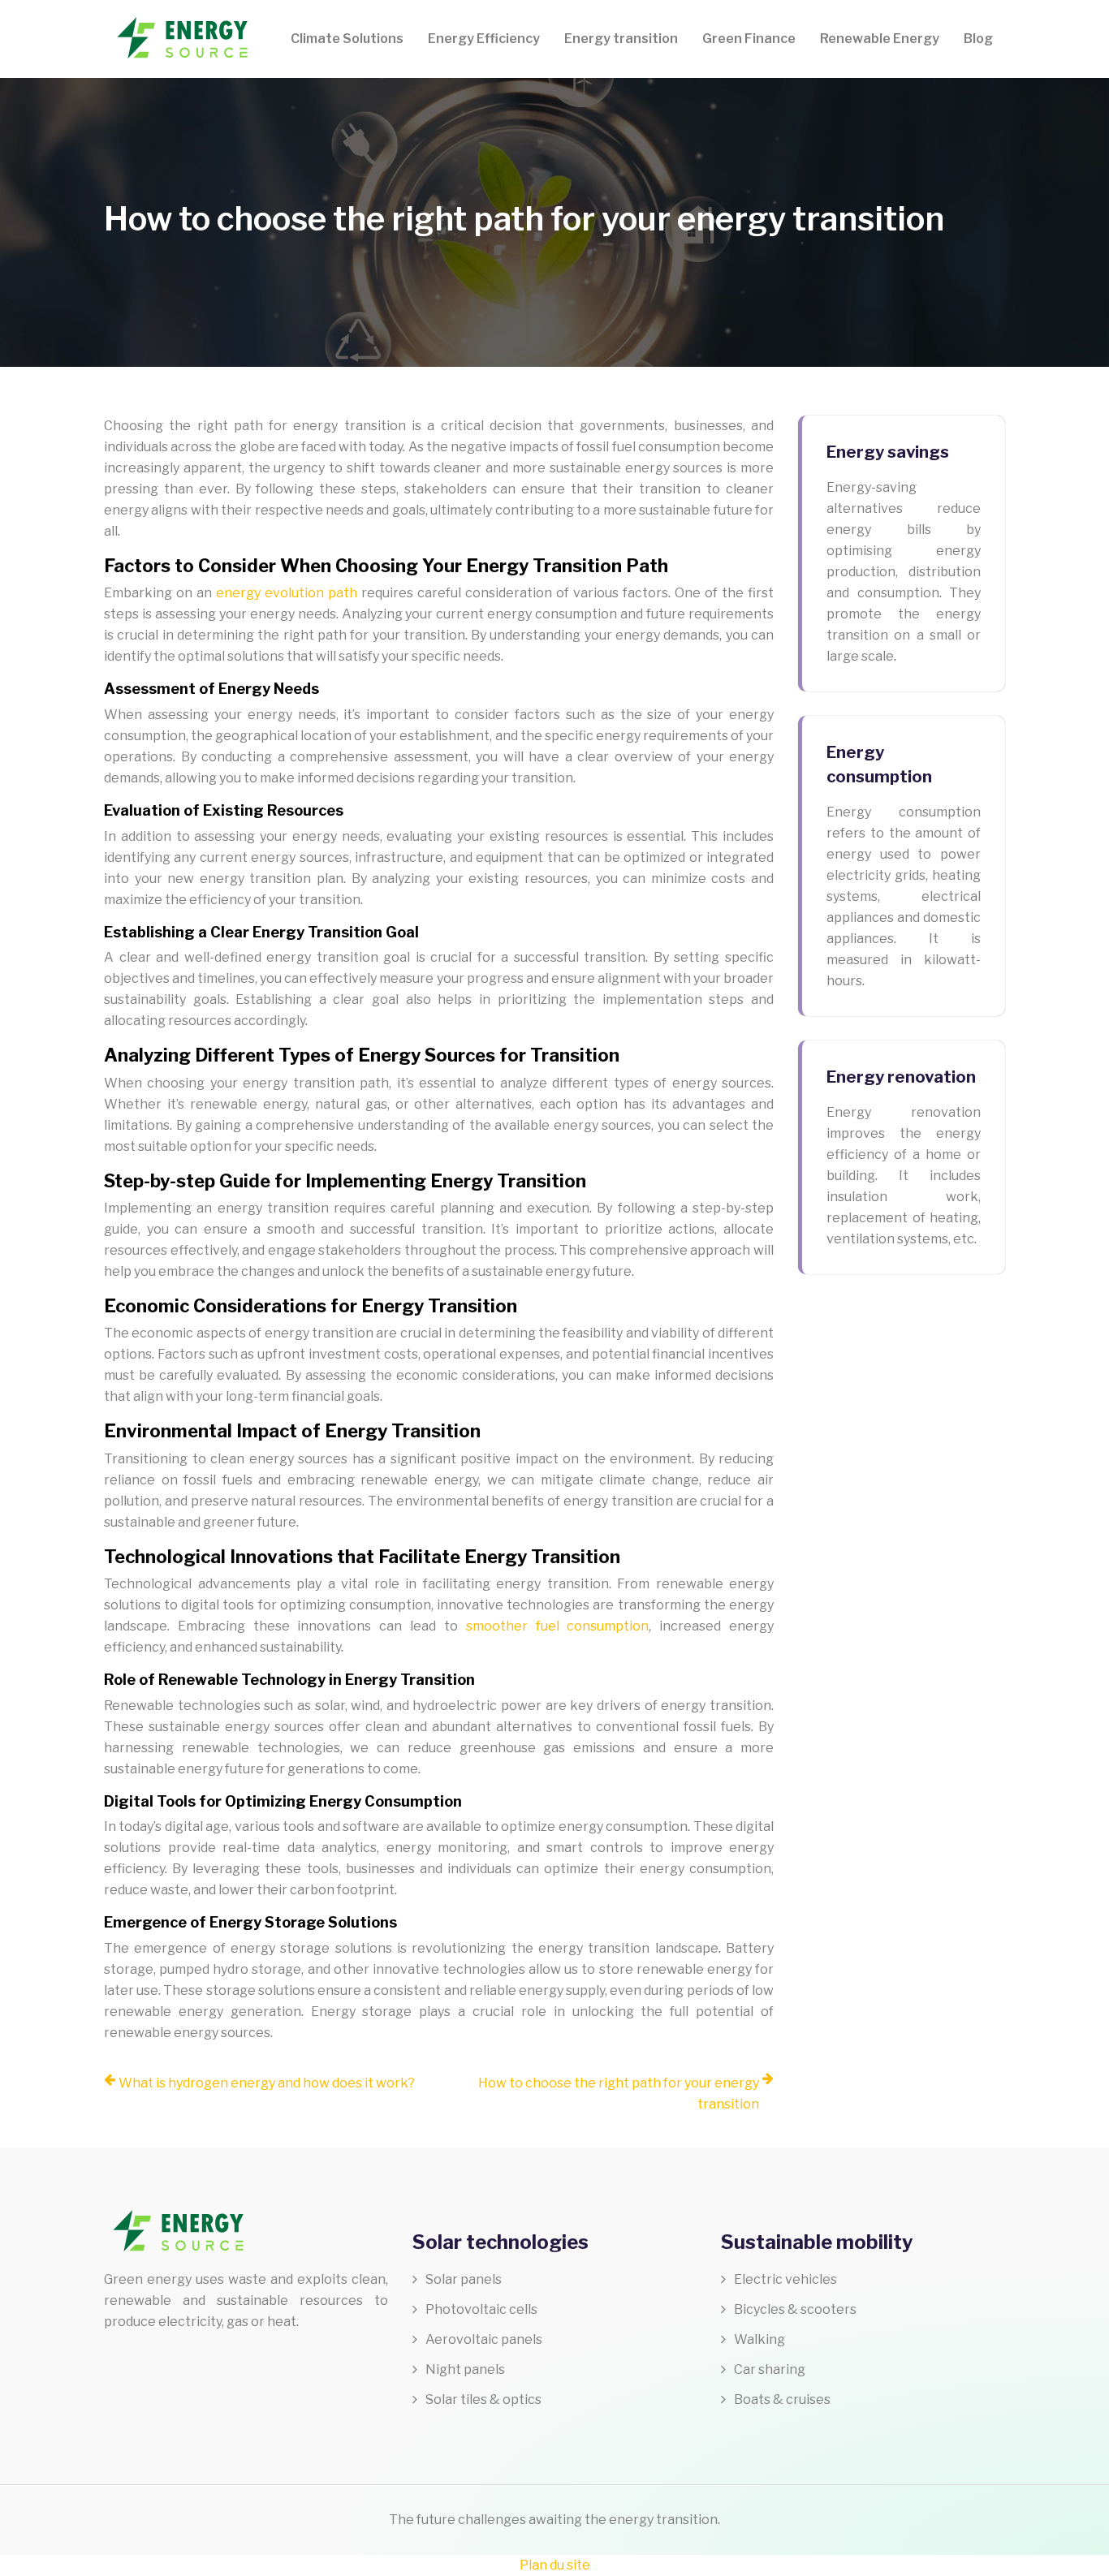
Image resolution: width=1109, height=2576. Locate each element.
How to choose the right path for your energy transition (619, 2094)
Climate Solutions (347, 39)
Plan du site (555, 2565)
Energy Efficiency (484, 39)
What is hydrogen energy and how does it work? (267, 2083)
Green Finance (749, 39)
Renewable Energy (880, 39)
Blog (978, 39)
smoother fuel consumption (558, 1626)
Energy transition (621, 39)
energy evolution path (287, 593)
